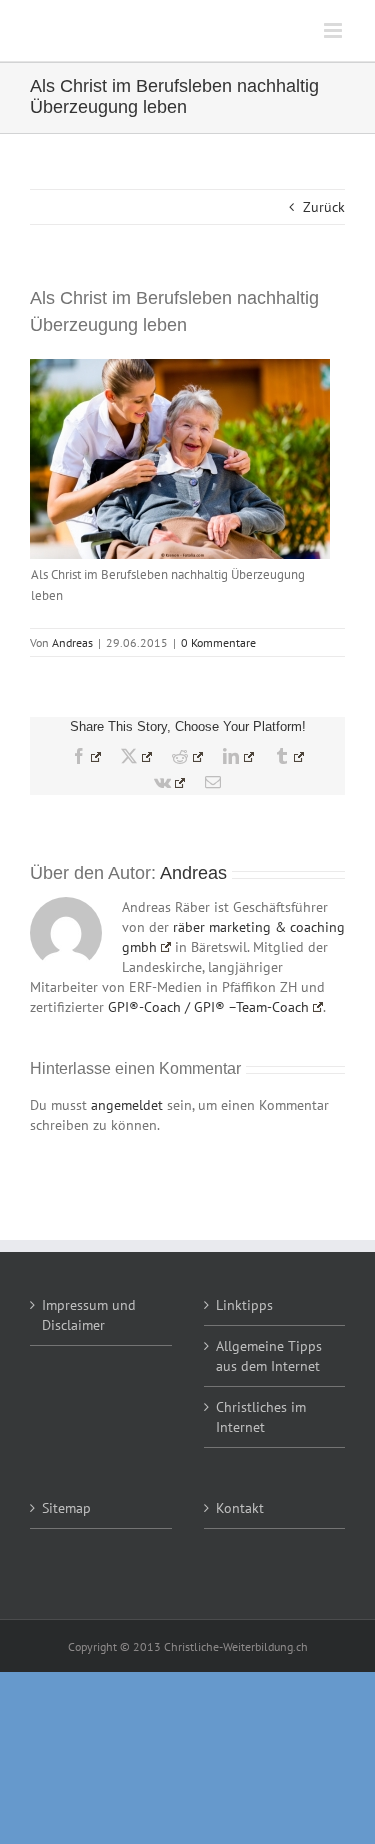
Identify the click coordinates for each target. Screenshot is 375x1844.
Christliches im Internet (261, 1417)
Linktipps (244, 1305)
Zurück (324, 207)
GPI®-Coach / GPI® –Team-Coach (208, 1007)
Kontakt (240, 1508)
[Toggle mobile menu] (334, 30)
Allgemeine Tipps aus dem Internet (269, 1356)
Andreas (72, 642)
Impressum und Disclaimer (89, 1315)
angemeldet (127, 1105)
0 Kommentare (218, 642)
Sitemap (66, 1508)
